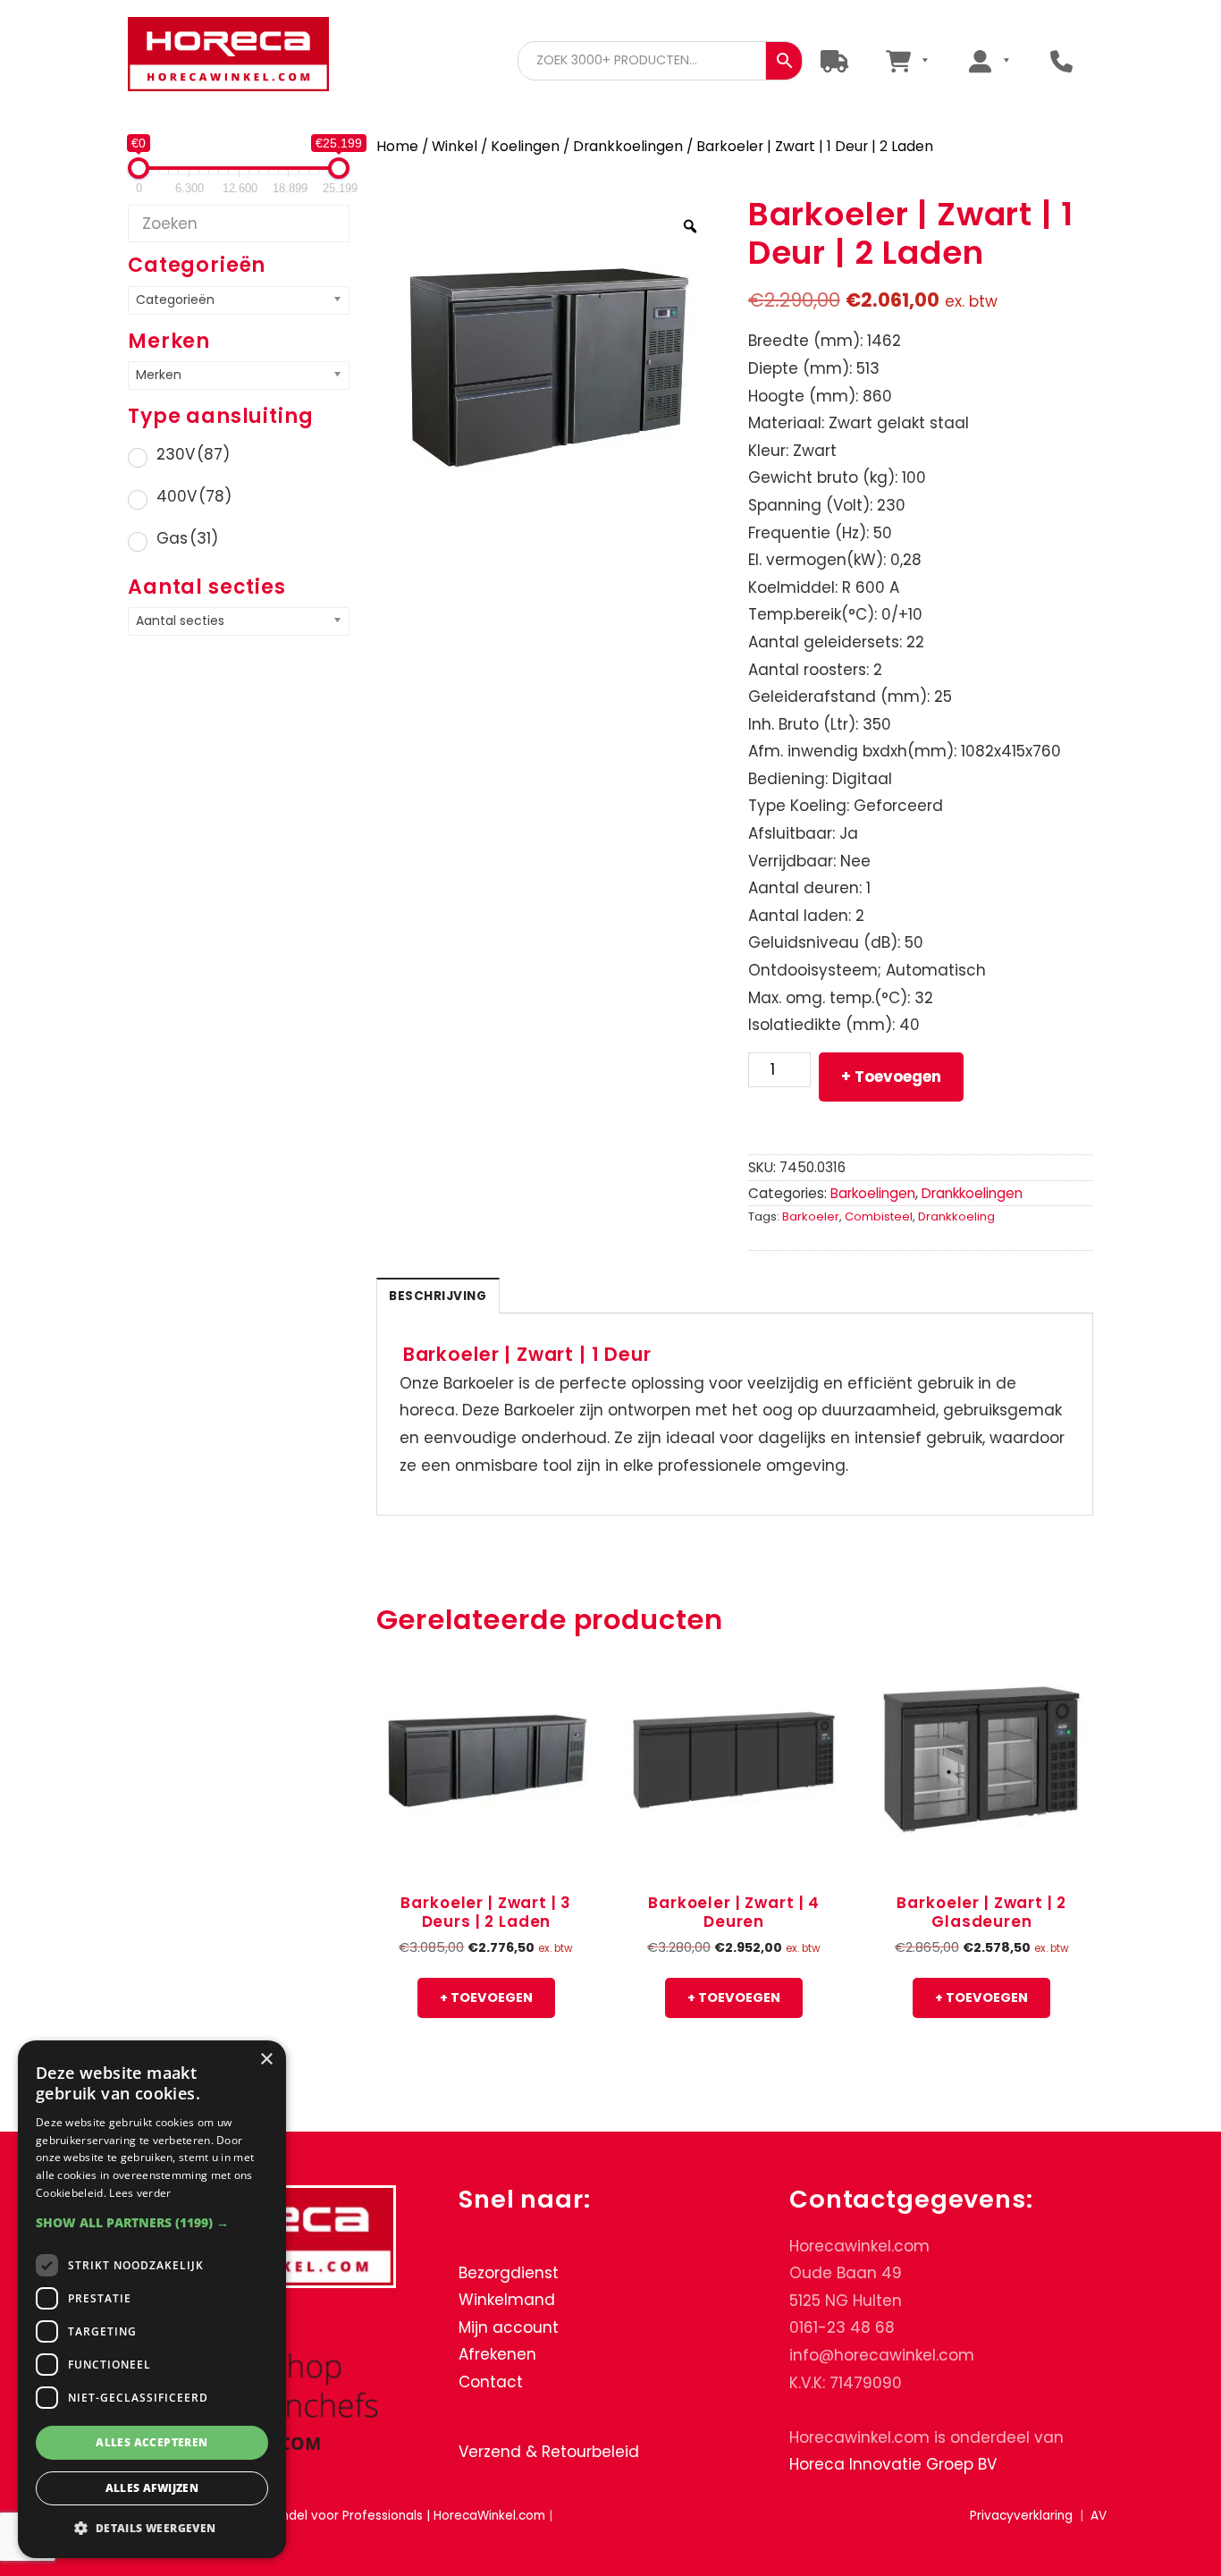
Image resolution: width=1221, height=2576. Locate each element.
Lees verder (140, 2193)
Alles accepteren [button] (152, 2442)
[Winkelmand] (907, 60)
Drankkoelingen (628, 146)
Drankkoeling (956, 1216)
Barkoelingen (873, 1193)
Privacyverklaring (1021, 2516)
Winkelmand (507, 2301)
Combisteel (879, 1216)
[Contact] (1061, 60)
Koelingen (525, 146)
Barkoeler (811, 1216)
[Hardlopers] (834, 60)
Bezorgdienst (509, 2273)
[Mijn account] (989, 60)
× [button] (266, 2060)
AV (1099, 2516)
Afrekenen (497, 2355)
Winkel (455, 146)
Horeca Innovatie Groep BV (893, 2465)
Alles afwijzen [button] (152, 2488)
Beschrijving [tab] (438, 1296)
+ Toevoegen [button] (486, 1997)
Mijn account (509, 2327)
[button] (152, 2222)
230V (193, 454)
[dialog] (152, 2299)
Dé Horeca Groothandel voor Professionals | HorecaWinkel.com (228, 56)
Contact (491, 2382)
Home (397, 146)
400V (194, 496)
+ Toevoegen (891, 1077)
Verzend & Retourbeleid (549, 2452)
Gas (187, 538)
